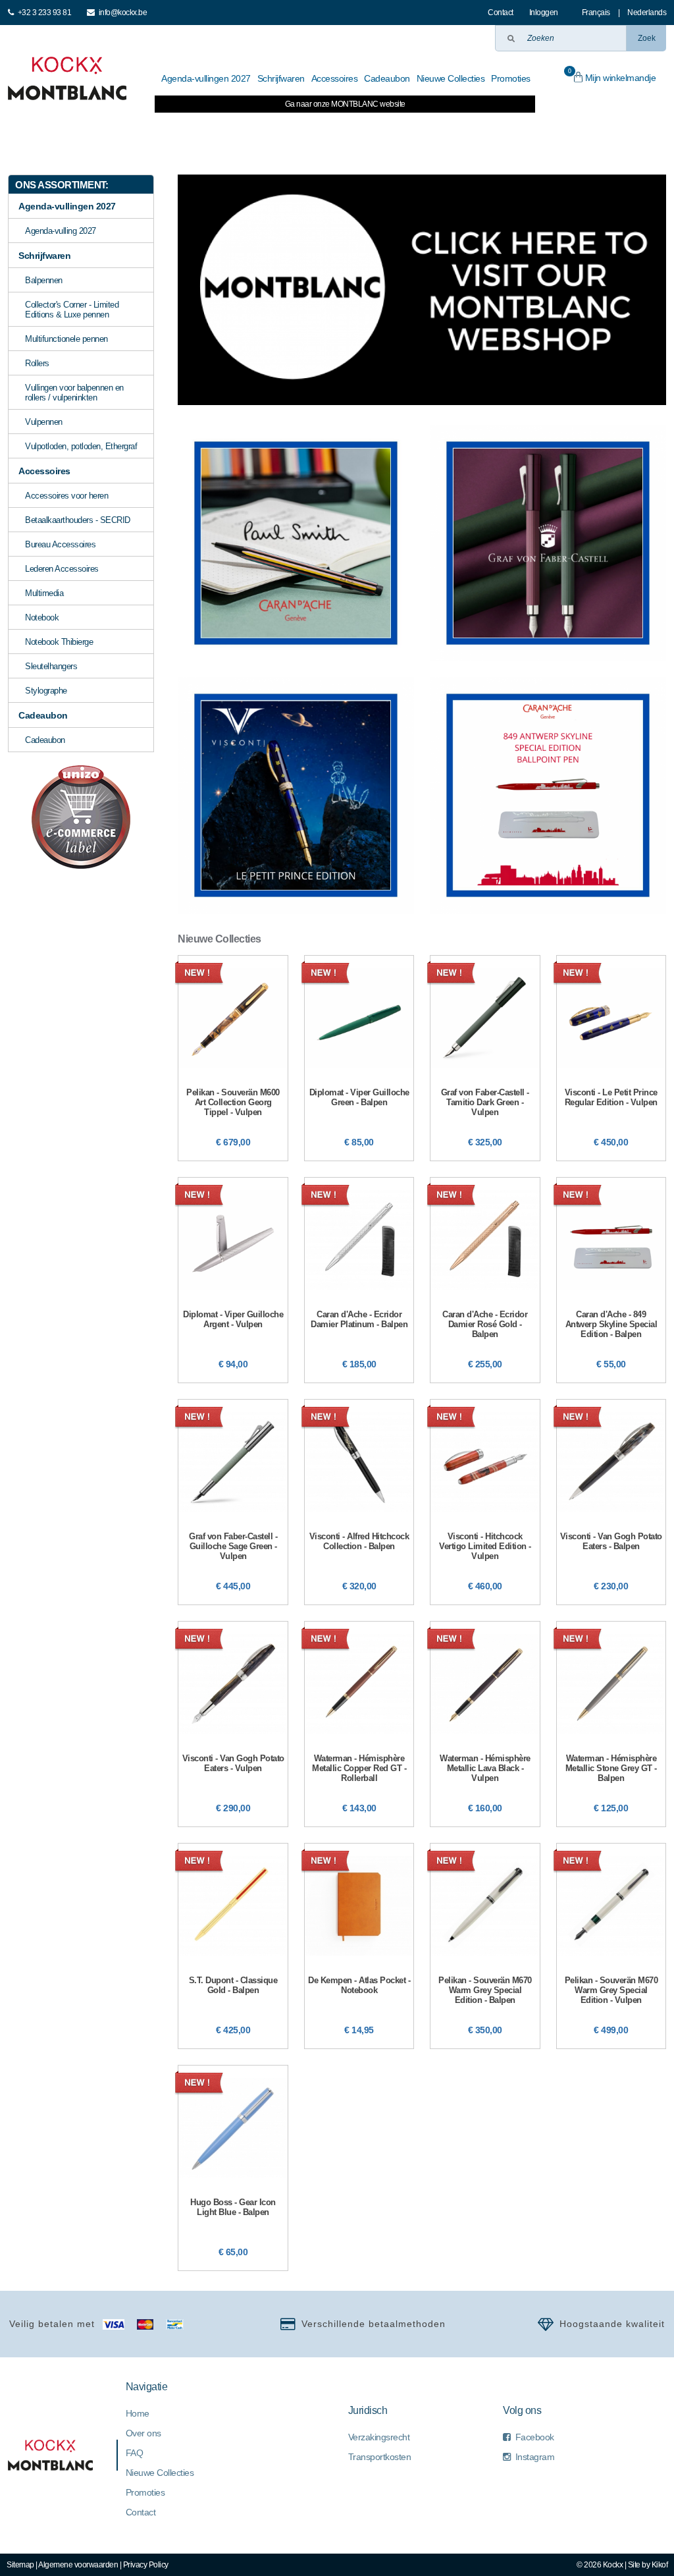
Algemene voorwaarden (78, 2565)
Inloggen (544, 13)
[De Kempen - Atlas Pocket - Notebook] (359, 1946)
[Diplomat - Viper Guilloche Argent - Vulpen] (233, 1280)
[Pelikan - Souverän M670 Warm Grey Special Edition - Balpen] (485, 1946)
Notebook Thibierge (59, 642)
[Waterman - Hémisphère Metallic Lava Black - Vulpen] (485, 1724)
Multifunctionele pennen (66, 339)
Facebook (535, 2437)
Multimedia (44, 593)
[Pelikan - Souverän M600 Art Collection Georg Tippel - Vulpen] (233, 1058)
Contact (501, 13)
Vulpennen (44, 422)
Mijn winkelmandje (612, 75)
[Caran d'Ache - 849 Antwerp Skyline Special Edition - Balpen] (611, 1280)
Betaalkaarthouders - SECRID (78, 520)
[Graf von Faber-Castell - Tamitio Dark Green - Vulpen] (485, 1058)
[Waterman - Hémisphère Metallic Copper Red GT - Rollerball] (359, 1724)
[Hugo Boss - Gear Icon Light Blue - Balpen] (233, 2168)
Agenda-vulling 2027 (61, 231)
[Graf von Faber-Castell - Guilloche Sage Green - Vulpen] (233, 1502)
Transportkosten (380, 2457)
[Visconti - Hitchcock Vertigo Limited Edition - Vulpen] (485, 1502)
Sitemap (20, 2565)
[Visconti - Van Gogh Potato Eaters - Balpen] (611, 1502)
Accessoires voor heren (66, 496)
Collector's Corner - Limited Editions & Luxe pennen (72, 310)
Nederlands (647, 13)
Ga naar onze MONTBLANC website (345, 104)
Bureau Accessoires (60, 544)
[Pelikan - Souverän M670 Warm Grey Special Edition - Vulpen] (611, 1946)
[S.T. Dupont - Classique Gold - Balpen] (233, 1946)
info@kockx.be (123, 13)
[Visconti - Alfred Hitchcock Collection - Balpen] (359, 1502)
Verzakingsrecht (379, 2437)
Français (596, 13)
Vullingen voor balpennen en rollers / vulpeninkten (74, 393)
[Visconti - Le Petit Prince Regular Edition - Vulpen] (611, 1058)
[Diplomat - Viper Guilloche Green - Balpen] (359, 1058)
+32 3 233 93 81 (45, 13)
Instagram (535, 2457)
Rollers (37, 363)
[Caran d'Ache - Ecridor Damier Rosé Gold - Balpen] (485, 1280)
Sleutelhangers (51, 666)
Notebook (42, 617)
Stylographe (46, 691)
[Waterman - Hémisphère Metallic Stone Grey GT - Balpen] (611, 1724)
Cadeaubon (45, 740)
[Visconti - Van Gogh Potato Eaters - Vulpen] (233, 1724)
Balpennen (44, 280)
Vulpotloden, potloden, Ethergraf (81, 446)
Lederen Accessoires (62, 569)
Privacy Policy (146, 2565)
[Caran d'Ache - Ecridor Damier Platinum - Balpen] (359, 1280)
